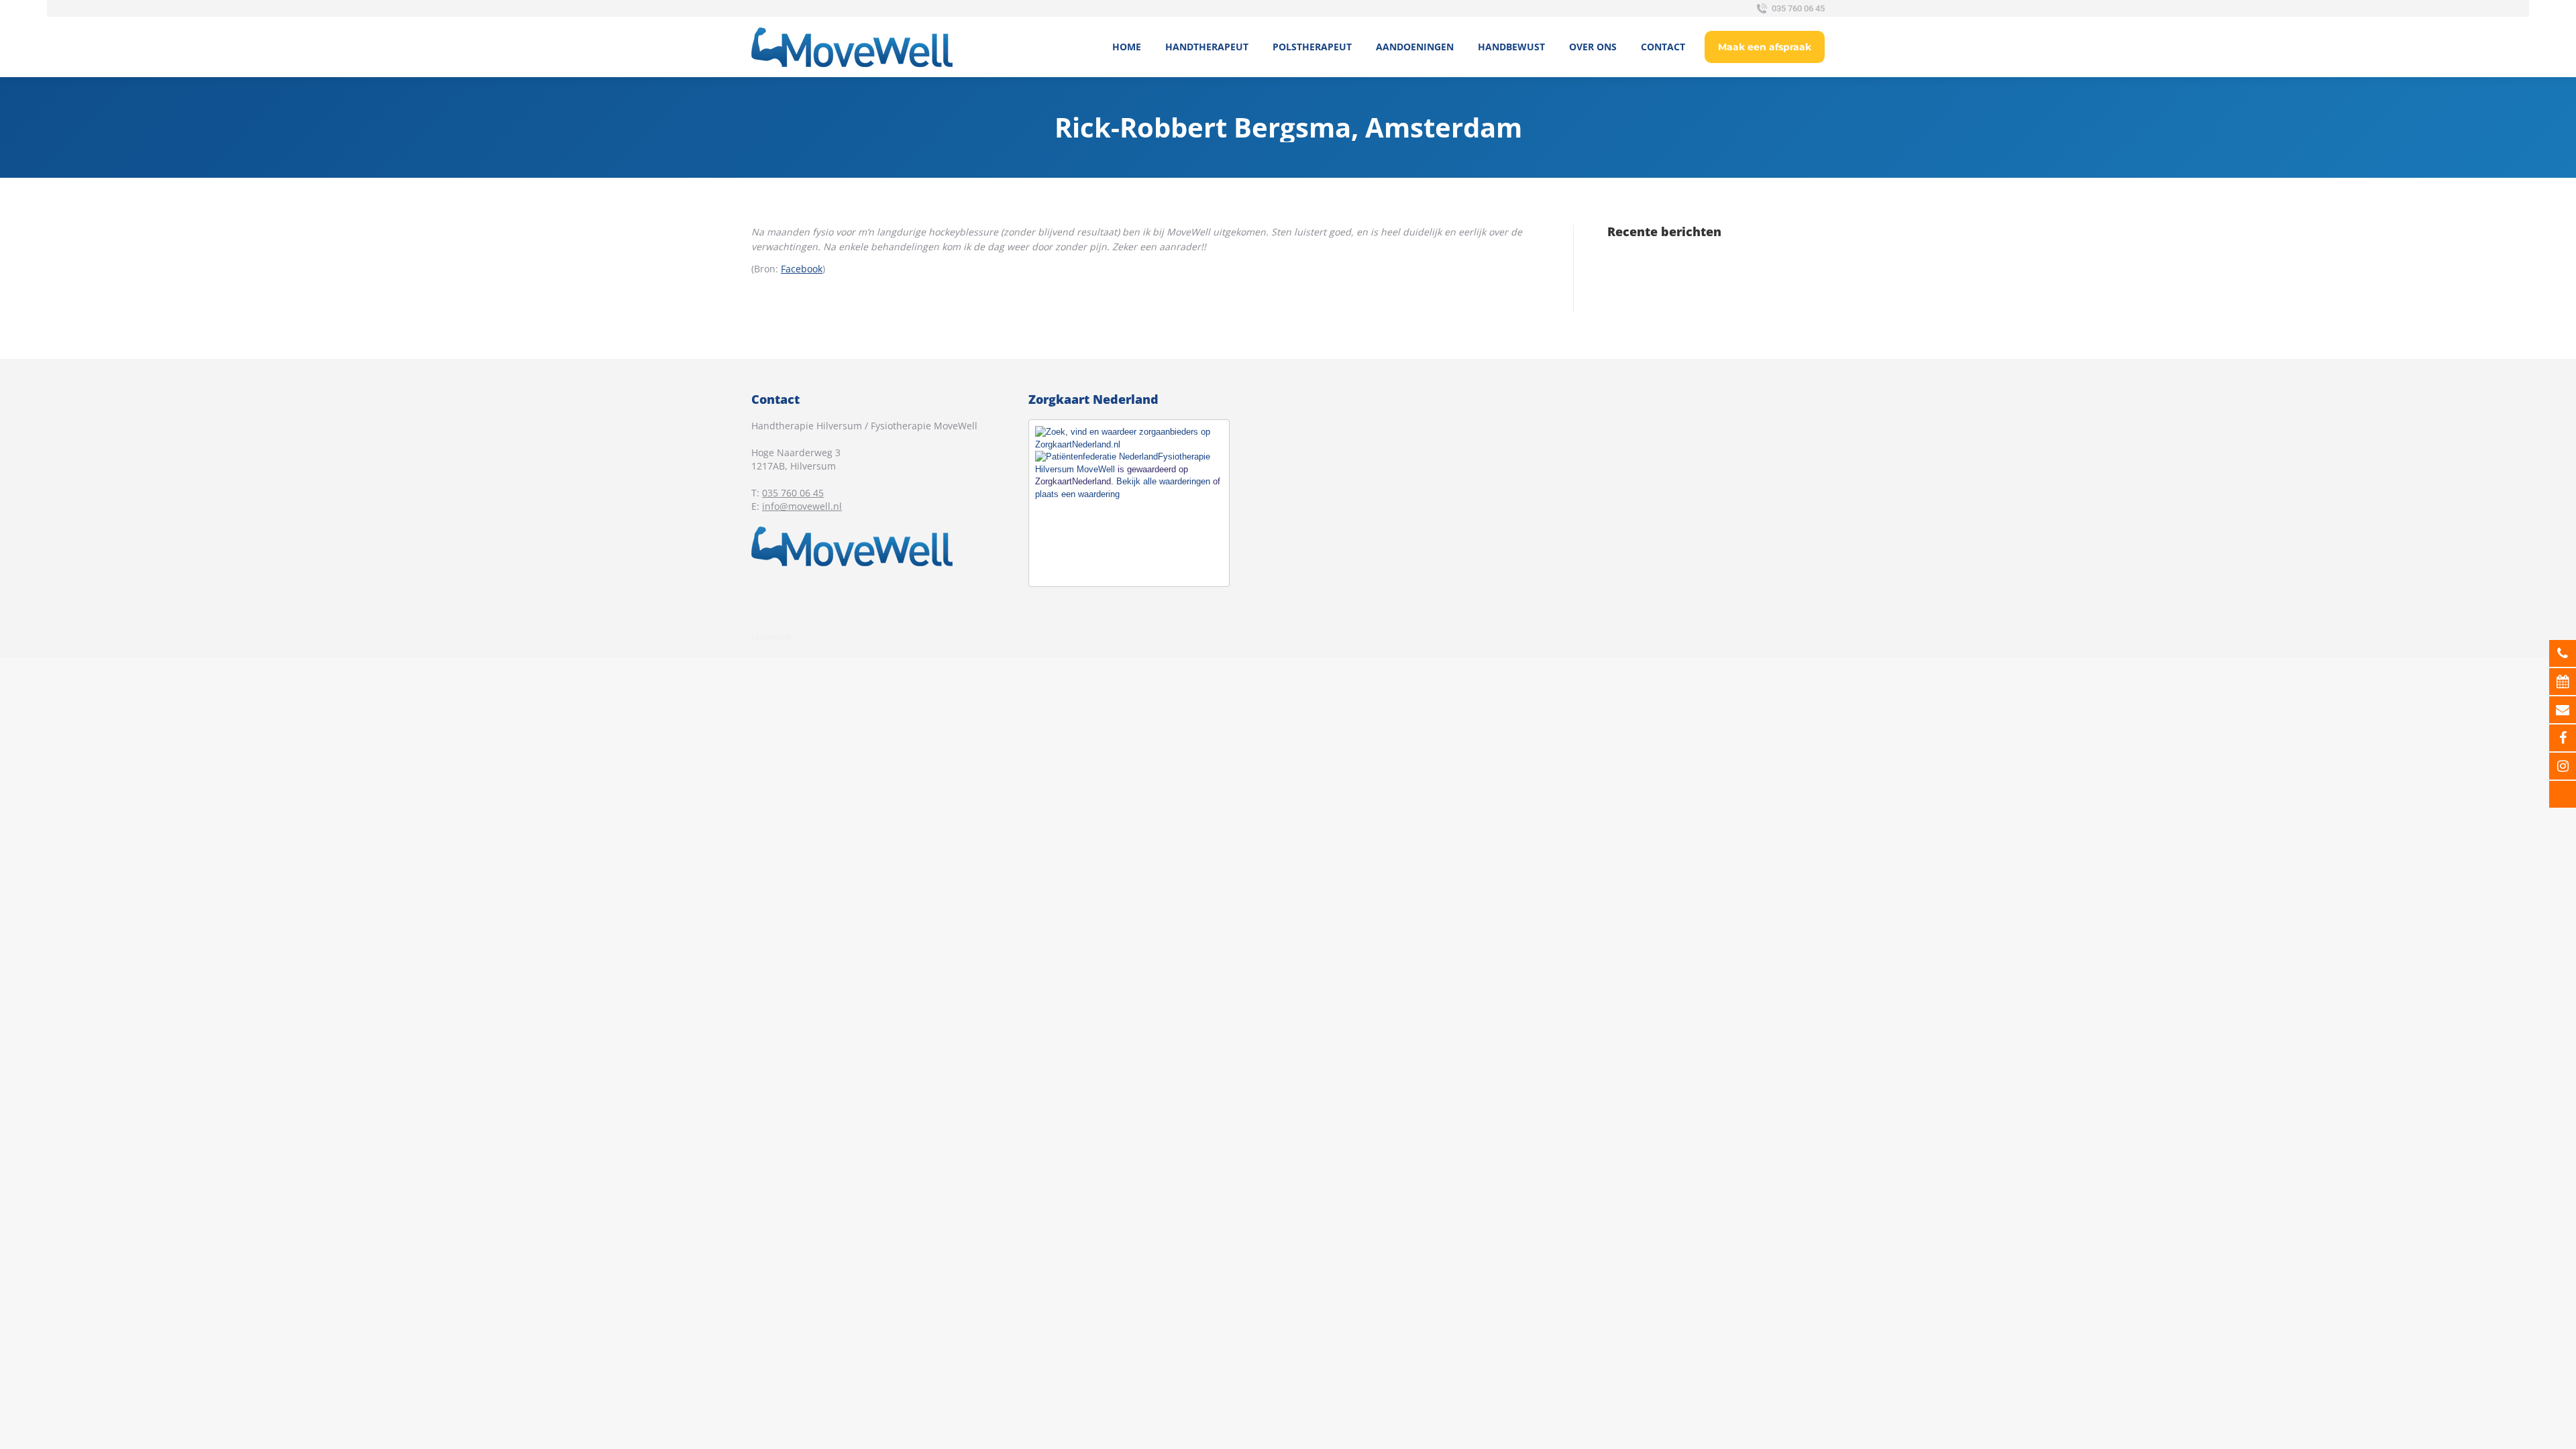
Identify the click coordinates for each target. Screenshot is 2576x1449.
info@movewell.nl (802, 506)
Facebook (802, 269)
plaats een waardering (1077, 494)
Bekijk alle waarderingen (1163, 481)
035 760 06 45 (1798, 8)
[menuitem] (1127, 47)
